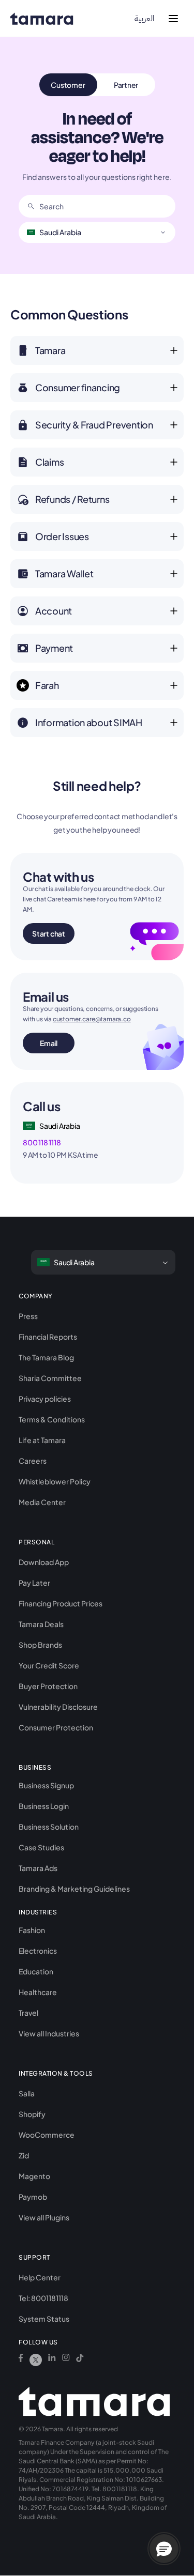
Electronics (38, 1951)
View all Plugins (44, 2217)
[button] (164, 2549)
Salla (27, 2093)
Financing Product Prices (61, 1603)
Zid (24, 2155)
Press (28, 1316)
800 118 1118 (42, 1142)
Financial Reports (48, 1337)
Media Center (42, 1502)
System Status (44, 2319)
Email (49, 1043)
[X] (36, 2360)
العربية (145, 19)
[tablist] (97, 85)
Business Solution (49, 1827)
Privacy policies (45, 1399)
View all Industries (49, 2033)
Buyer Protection (48, 1686)
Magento (34, 2176)
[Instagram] (66, 2360)
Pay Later (34, 1583)
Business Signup (46, 1785)
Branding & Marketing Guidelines (74, 1889)
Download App (44, 1562)
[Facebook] (21, 2360)
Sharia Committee (50, 1378)
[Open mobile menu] (173, 19)
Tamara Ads (38, 1868)
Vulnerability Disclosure (58, 1707)
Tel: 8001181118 (43, 2298)
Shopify (32, 2114)
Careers (33, 1461)
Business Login (44, 1806)
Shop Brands (40, 1645)
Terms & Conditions (52, 1419)
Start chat (49, 933)
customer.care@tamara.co (92, 1019)
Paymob (33, 2197)
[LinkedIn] (52, 2360)
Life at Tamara (42, 1440)
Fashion (32, 1930)
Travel (28, 2013)
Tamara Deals (41, 1624)
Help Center (40, 2277)
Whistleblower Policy (55, 1481)
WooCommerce (47, 2135)
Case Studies (41, 1847)
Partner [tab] (126, 85)
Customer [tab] (68, 85)
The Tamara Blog (46, 1357)
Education (36, 1971)
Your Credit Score (49, 1665)
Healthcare (38, 1992)
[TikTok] (80, 2360)
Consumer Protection (56, 1727)
